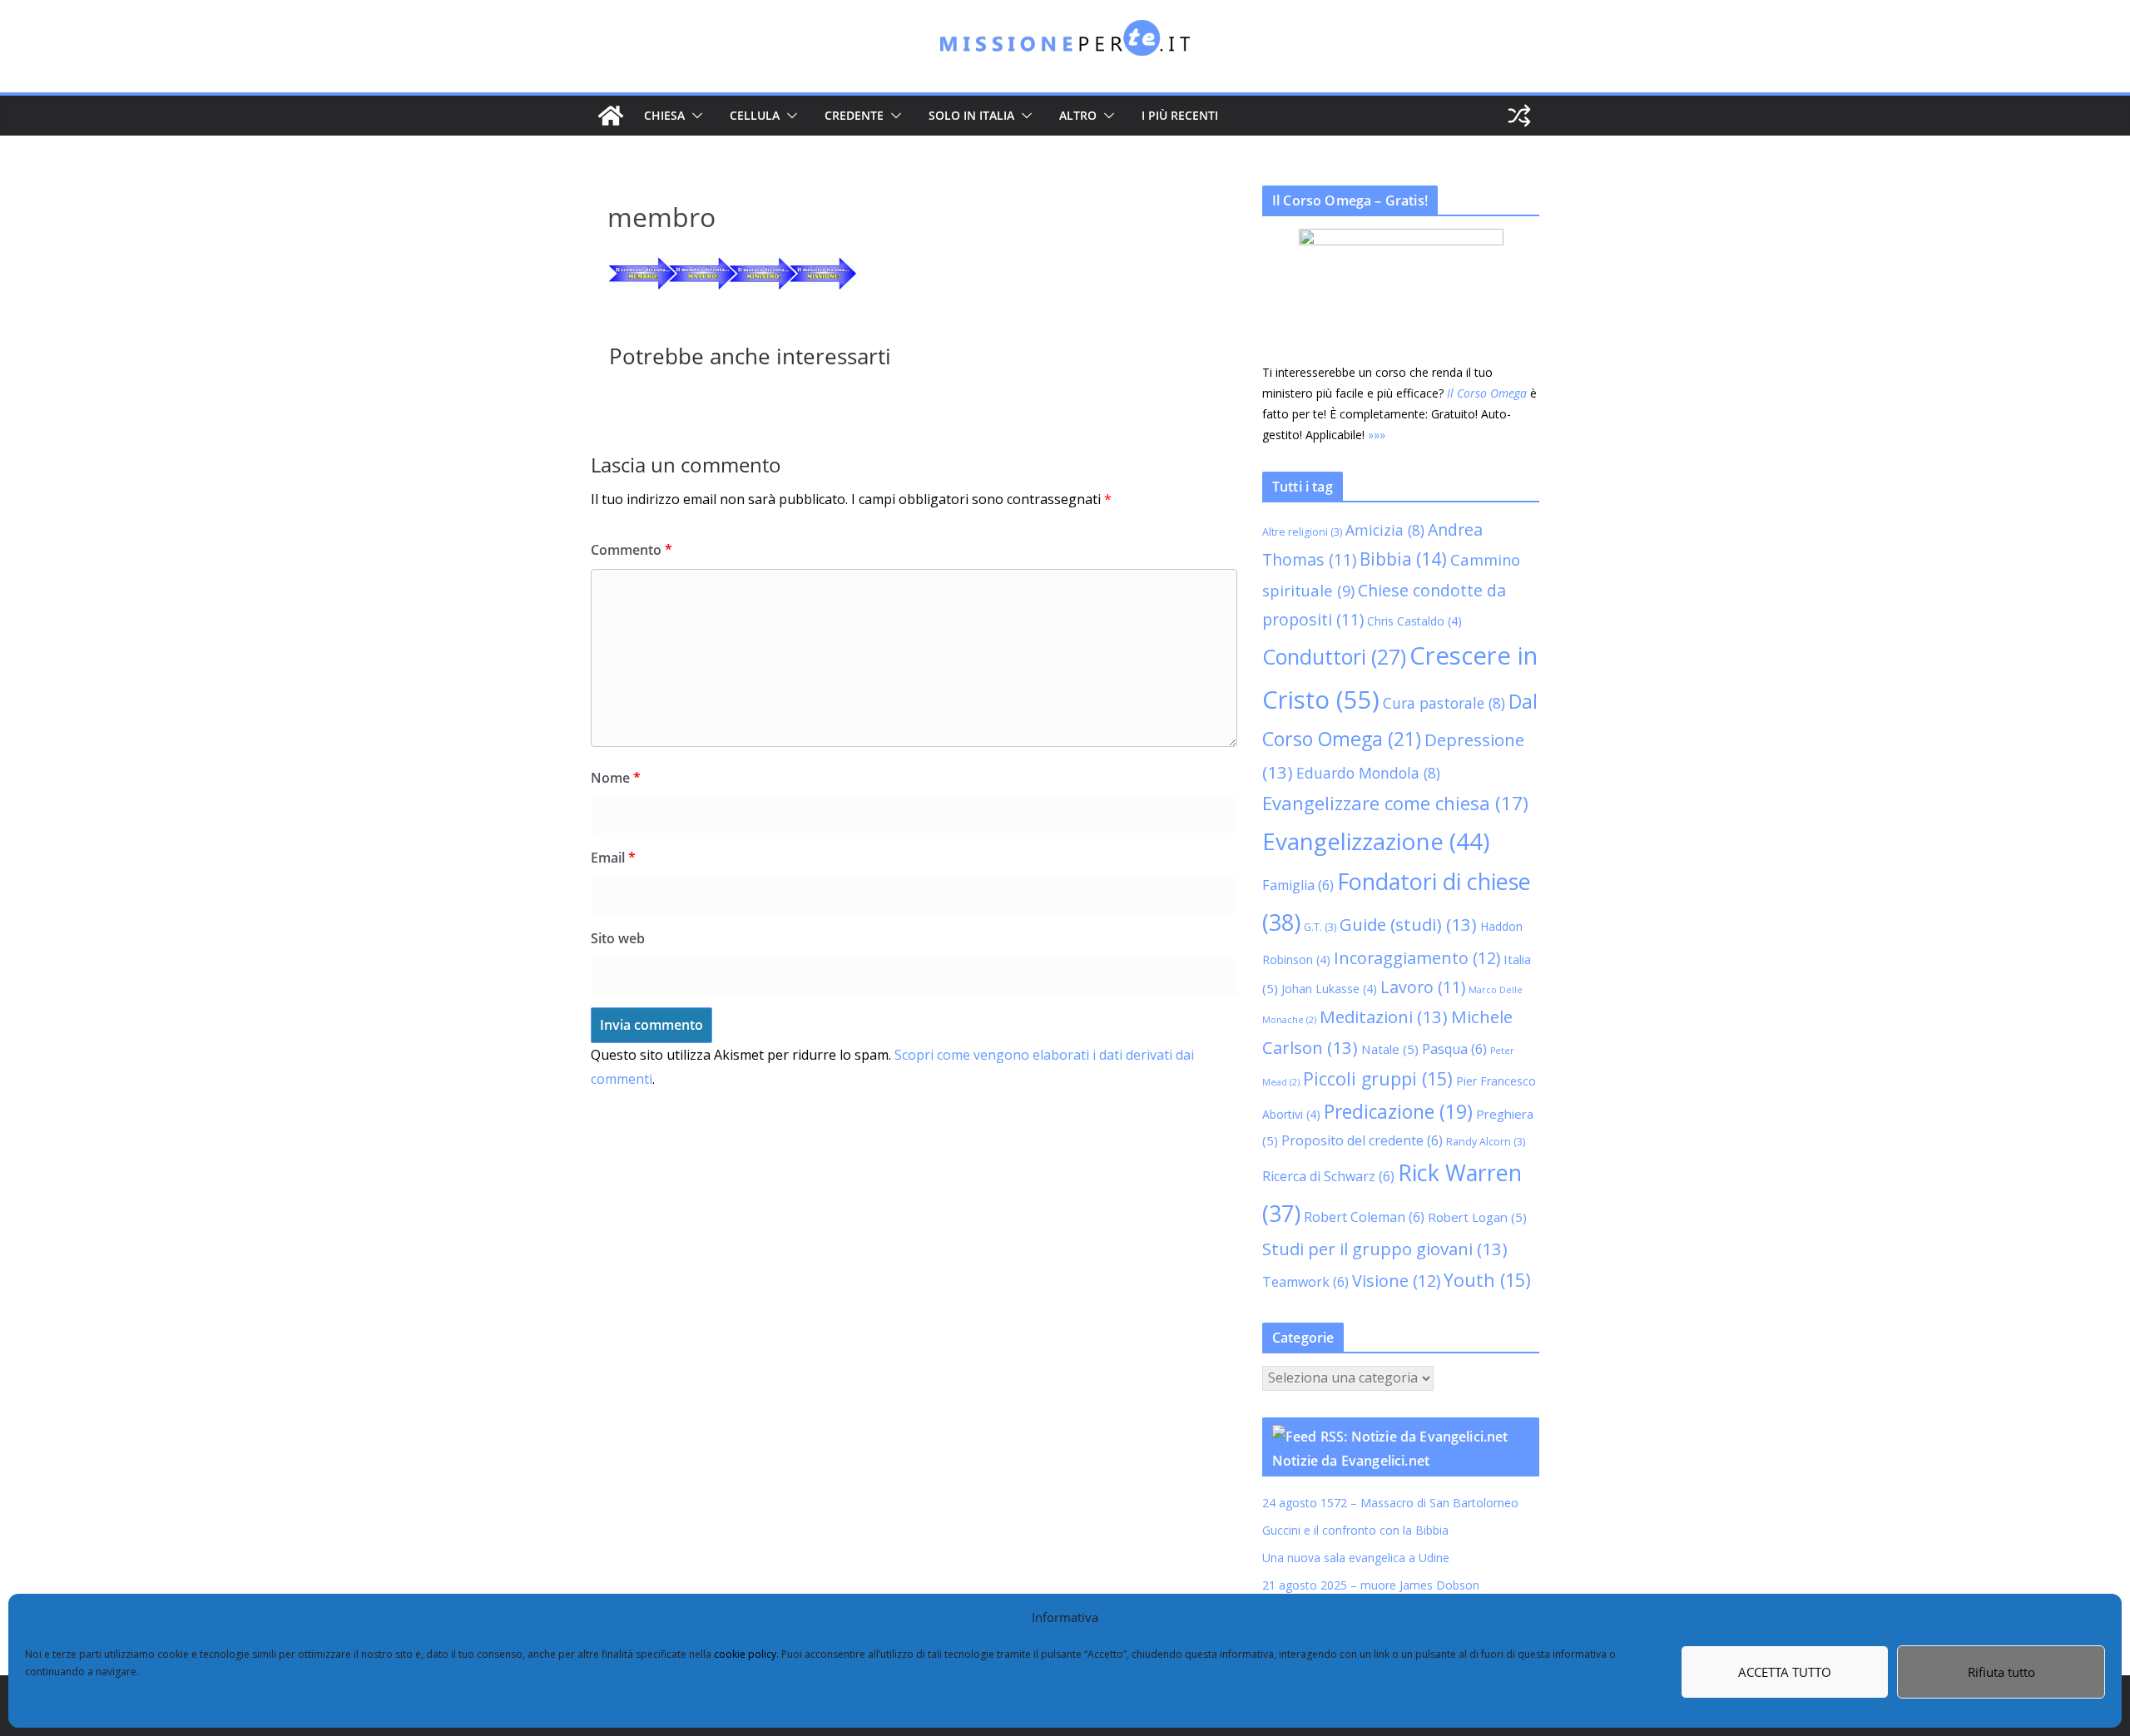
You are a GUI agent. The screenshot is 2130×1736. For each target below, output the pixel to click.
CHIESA (664, 115)
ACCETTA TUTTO (1785, 1672)
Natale (1390, 1049)
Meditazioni (1384, 1016)
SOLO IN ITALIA (971, 115)
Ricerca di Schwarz (1328, 1176)
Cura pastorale (1444, 703)
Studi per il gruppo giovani (1385, 1249)
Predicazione (1398, 1112)
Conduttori (1334, 656)
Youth (1487, 1280)
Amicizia (1385, 530)
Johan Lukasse (1329, 989)
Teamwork (1305, 1282)
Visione (1396, 1281)
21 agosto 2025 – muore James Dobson (1371, 1585)
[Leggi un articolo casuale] (1519, 116)
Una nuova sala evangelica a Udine (1357, 1558)
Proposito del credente (1362, 1140)
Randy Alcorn (1486, 1142)
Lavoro (1423, 987)
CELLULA (755, 115)
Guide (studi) (1408, 924)
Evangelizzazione (1376, 841)
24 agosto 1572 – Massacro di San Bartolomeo (1390, 1503)
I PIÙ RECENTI (1180, 115)
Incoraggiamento (1417, 958)
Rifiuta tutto (2001, 1672)
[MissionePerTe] (611, 116)
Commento (632, 550)
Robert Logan (1477, 1217)
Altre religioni (1302, 532)
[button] (694, 116)
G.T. (1320, 927)
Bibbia (1403, 559)
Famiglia (1298, 885)
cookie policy (745, 1654)
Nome (616, 778)
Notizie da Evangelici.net (1351, 1461)
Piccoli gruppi (1378, 1078)
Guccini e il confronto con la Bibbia (1355, 1530)
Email (613, 858)
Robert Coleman (1364, 1217)
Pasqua (1454, 1049)
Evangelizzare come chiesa (1395, 803)
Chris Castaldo (1414, 621)
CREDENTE (854, 115)
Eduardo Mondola (1368, 773)
